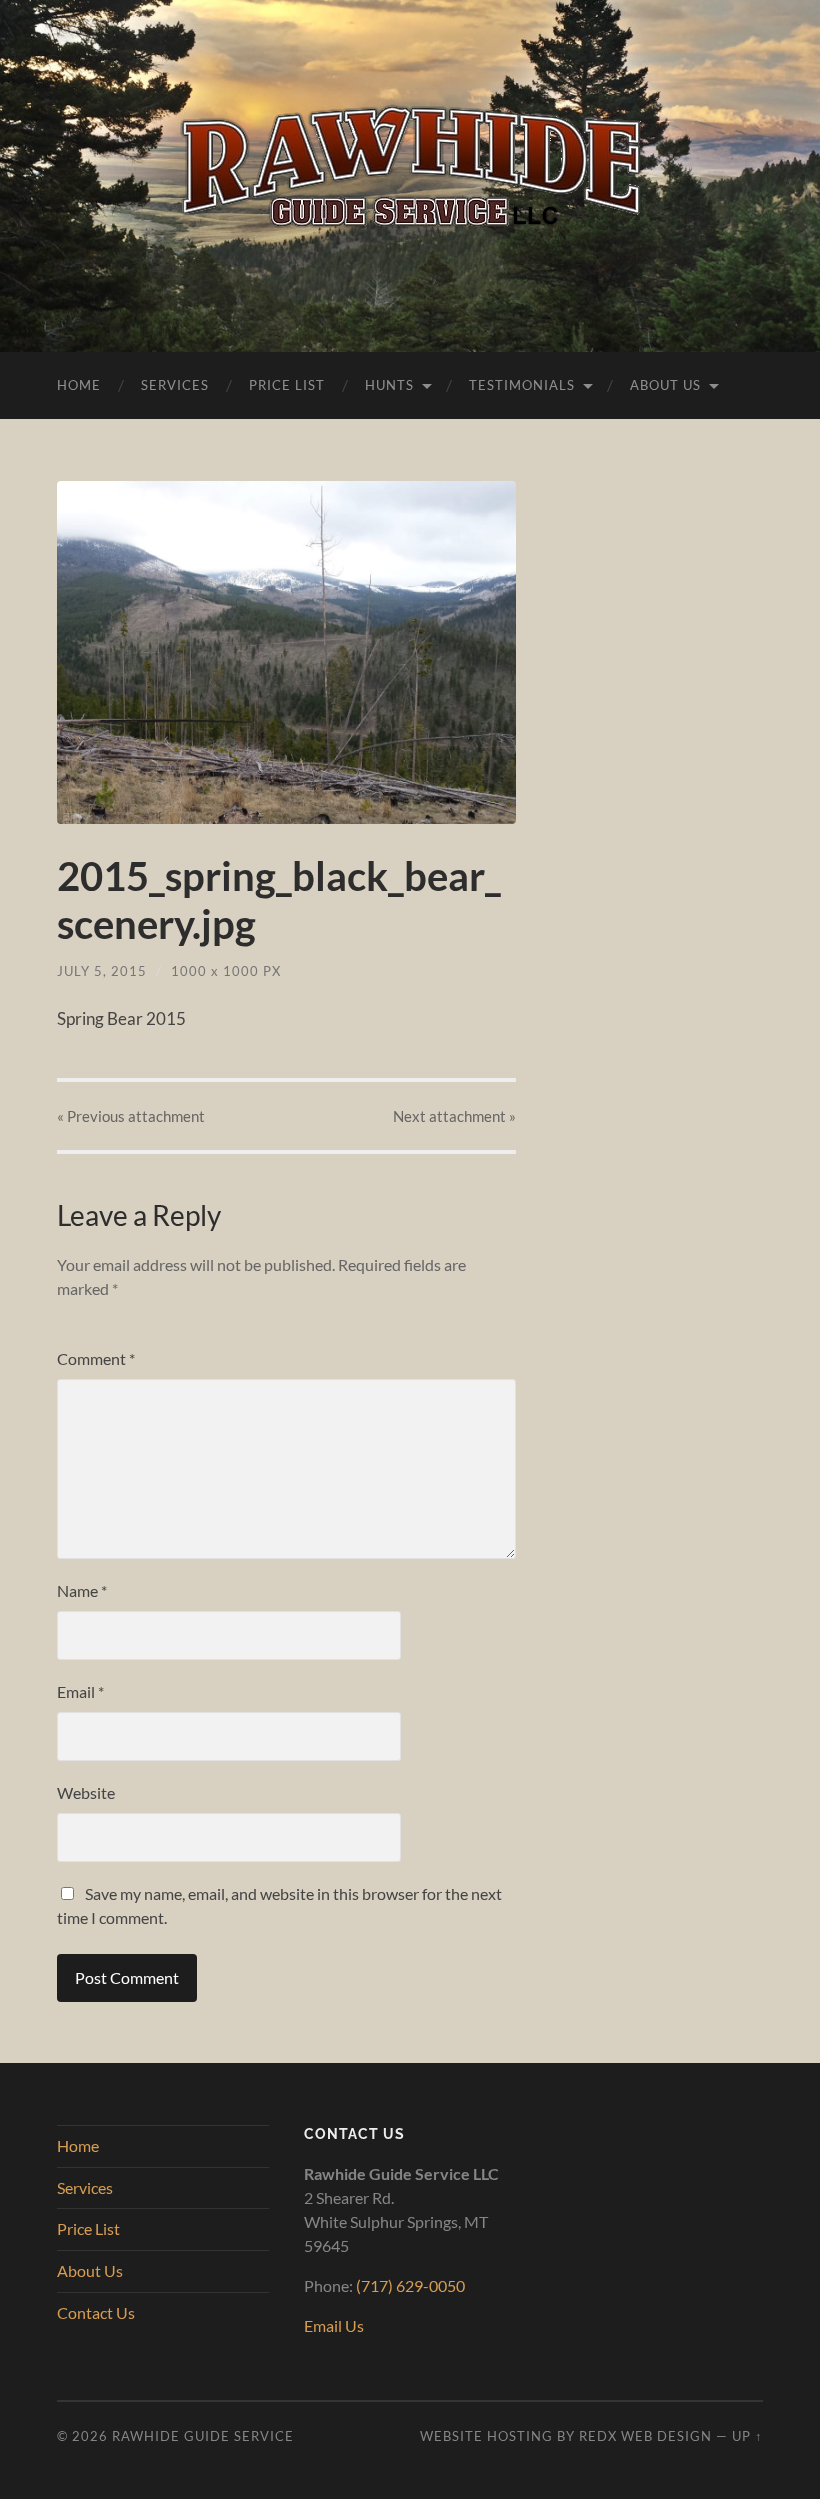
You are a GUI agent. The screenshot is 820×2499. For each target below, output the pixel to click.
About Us (665, 385)
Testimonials (522, 385)
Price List (287, 385)
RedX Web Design (645, 2436)
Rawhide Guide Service (203, 2436)
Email (80, 1691)
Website (86, 1792)
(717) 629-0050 (410, 2285)
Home (79, 385)
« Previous (131, 1116)
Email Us (334, 2325)
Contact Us (96, 2312)
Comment (96, 1358)
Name (82, 1590)
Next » (454, 1116)
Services (175, 385)
